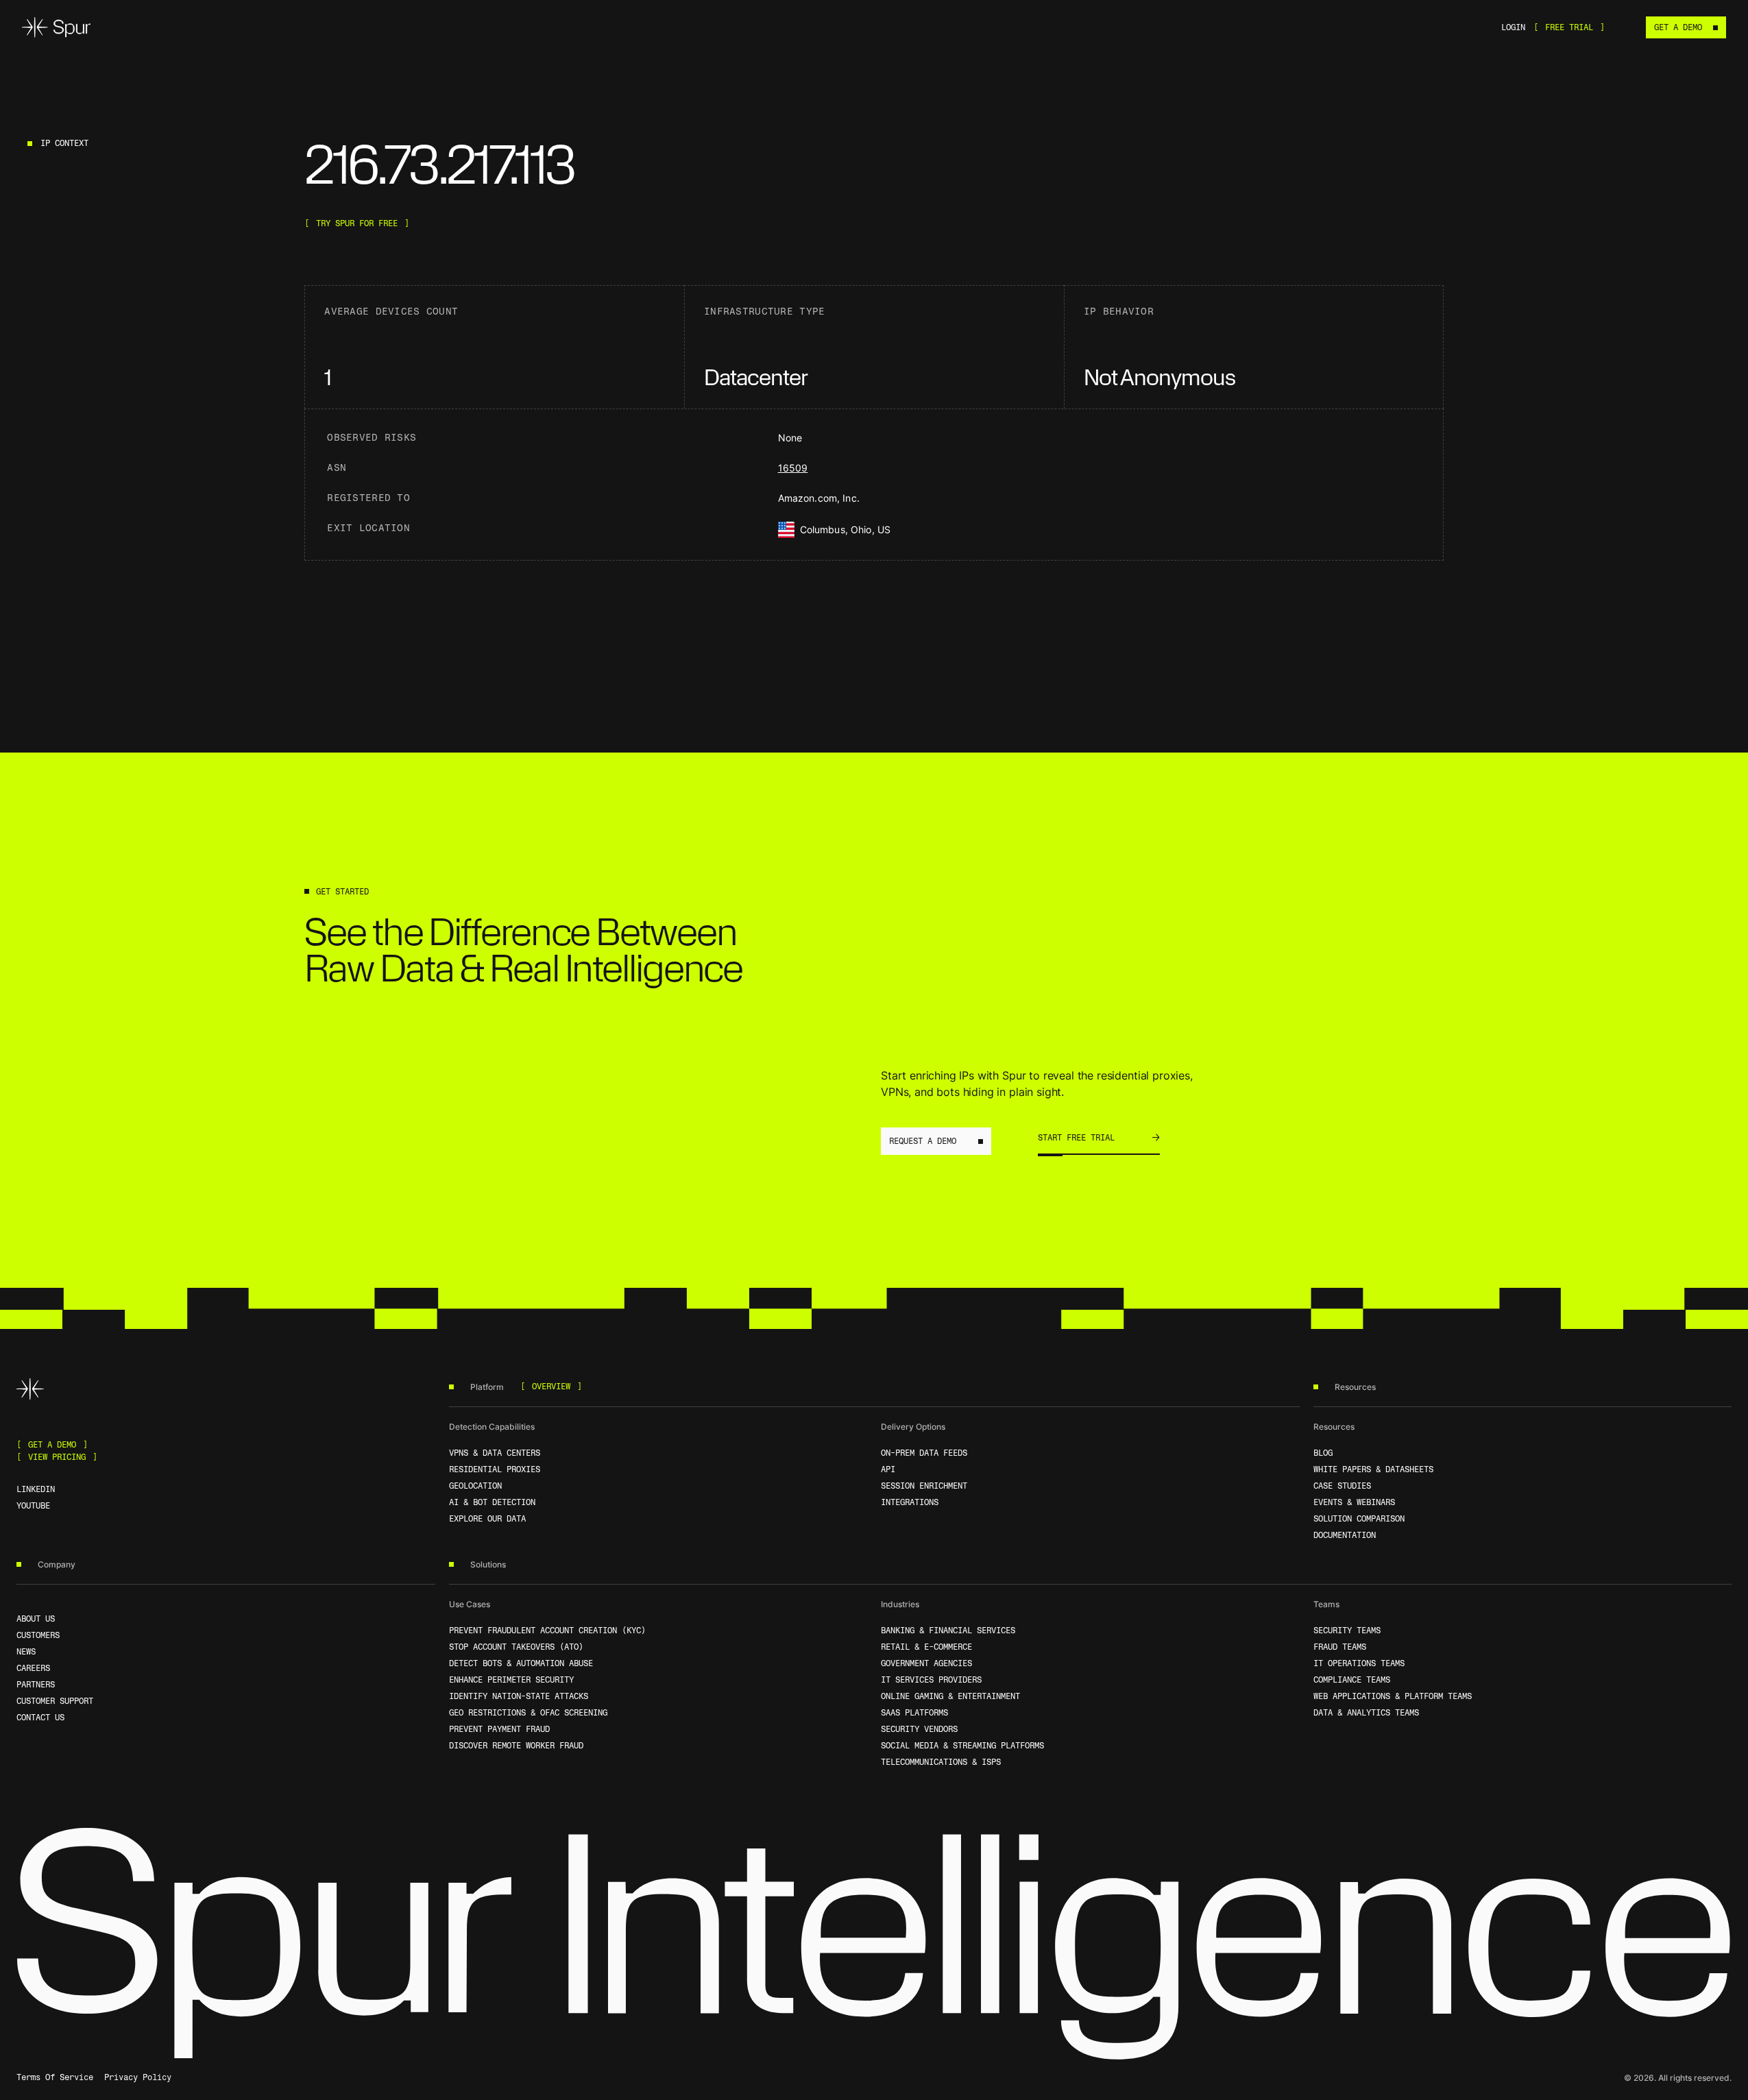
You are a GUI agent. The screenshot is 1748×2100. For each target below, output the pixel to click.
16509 (793, 468)
